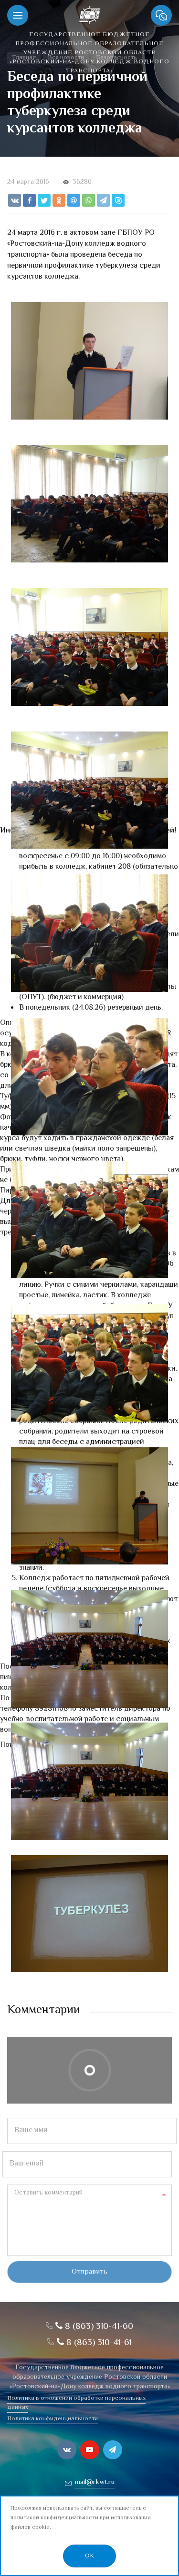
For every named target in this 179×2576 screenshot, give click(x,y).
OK (89, 2556)
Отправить (89, 2272)
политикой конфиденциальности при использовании (81, 2518)
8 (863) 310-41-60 (98, 2327)
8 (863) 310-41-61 (98, 2343)
